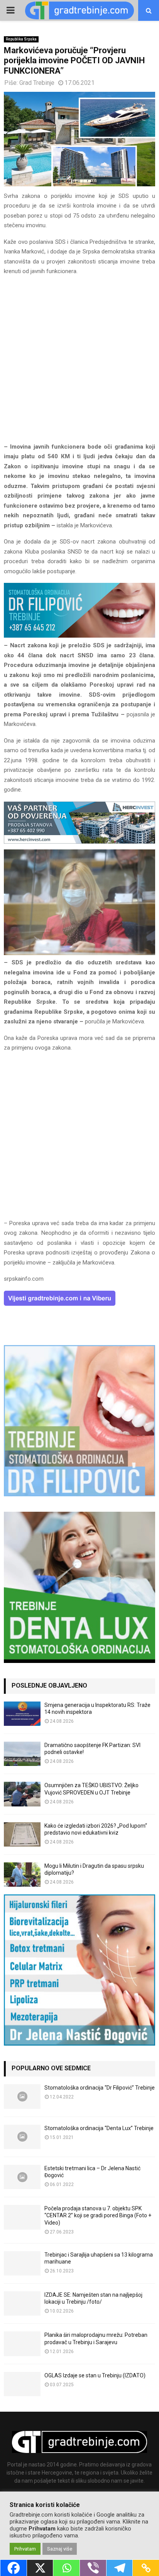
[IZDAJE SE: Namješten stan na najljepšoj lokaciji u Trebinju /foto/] (22, 2303)
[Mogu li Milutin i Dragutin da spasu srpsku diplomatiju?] (22, 1875)
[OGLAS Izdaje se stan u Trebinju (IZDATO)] (22, 2384)
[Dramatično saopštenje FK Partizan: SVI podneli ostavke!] (22, 1754)
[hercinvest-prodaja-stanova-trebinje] (79, 842)
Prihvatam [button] (25, 2549)
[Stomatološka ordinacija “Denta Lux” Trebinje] (22, 2137)
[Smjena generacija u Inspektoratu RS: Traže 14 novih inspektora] (22, 1714)
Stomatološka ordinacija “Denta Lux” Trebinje (99, 2128)
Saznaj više (60, 2549)
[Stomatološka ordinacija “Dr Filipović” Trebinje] (22, 2096)
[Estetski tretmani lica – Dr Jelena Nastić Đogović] (22, 2177)
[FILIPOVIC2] (79, 636)
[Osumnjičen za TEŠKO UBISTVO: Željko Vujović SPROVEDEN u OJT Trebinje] (22, 1794)
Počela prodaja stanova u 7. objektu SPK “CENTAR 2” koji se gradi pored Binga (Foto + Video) (98, 2215)
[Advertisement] (79, 363)
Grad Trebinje (37, 83)
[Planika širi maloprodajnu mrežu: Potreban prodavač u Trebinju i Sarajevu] (22, 2344)
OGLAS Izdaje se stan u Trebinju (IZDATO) (95, 2375)
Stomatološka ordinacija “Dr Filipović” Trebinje (100, 2088)
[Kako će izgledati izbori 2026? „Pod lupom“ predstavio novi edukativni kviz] (22, 1834)
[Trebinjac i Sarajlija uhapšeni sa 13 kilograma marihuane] (22, 2263)
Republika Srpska (21, 39)
